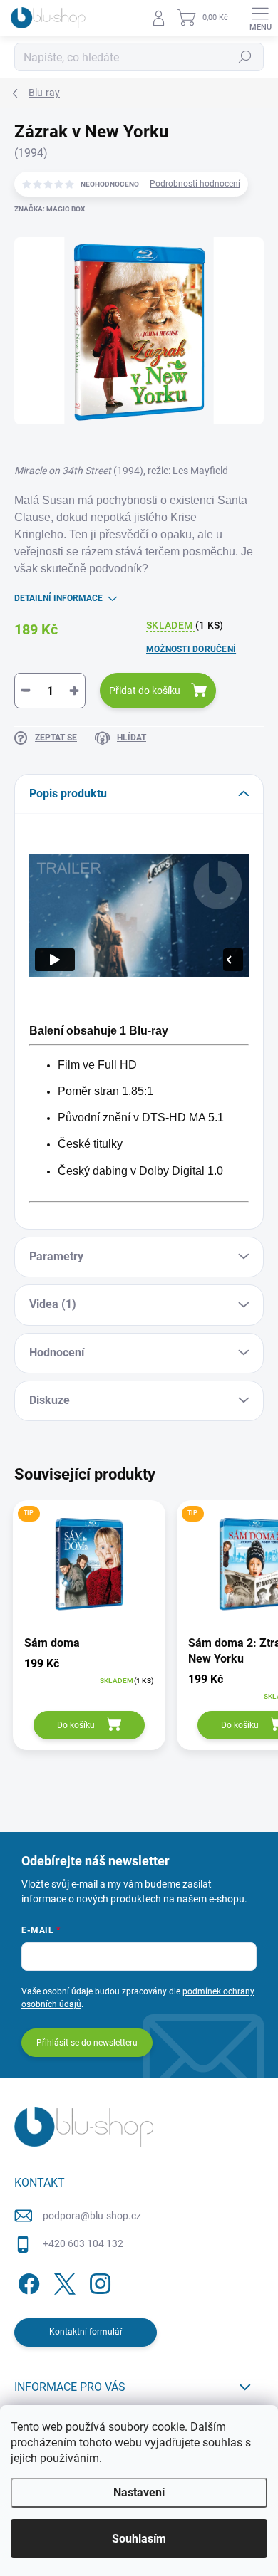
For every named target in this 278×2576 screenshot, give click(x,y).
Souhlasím (139, 2539)
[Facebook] (27, 2282)
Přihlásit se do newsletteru (87, 2043)
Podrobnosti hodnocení (195, 184)
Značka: (50, 209)
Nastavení (139, 2492)
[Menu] (260, 18)
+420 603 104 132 (83, 2243)
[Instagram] (98, 2282)
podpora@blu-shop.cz (92, 2216)
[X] (62, 2282)
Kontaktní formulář (86, 2332)
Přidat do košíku (145, 691)
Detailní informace (58, 598)
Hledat (245, 57)
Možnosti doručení (191, 649)
